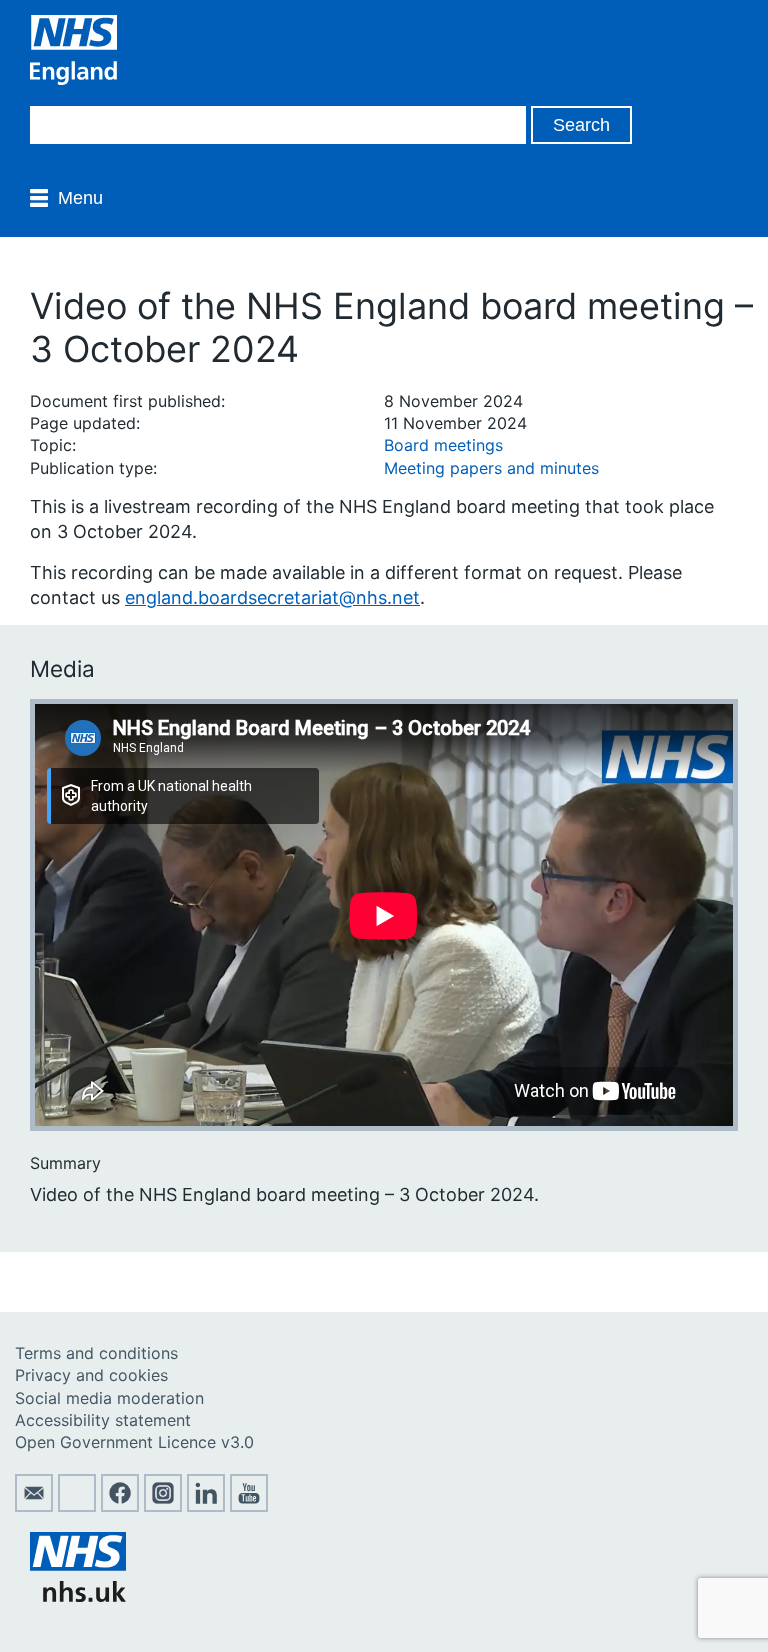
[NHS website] (78, 1596)
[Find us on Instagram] (163, 1506)
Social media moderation (109, 1398)
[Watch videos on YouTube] (249, 1506)
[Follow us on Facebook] (120, 1506)
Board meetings (443, 445)
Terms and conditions (96, 1353)
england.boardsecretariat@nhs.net (272, 597)
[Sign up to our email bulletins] (34, 1506)
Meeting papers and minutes (491, 468)
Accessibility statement (103, 1420)
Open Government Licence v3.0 (134, 1442)
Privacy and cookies (91, 1375)
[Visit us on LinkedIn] (206, 1506)
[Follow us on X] (77, 1506)
